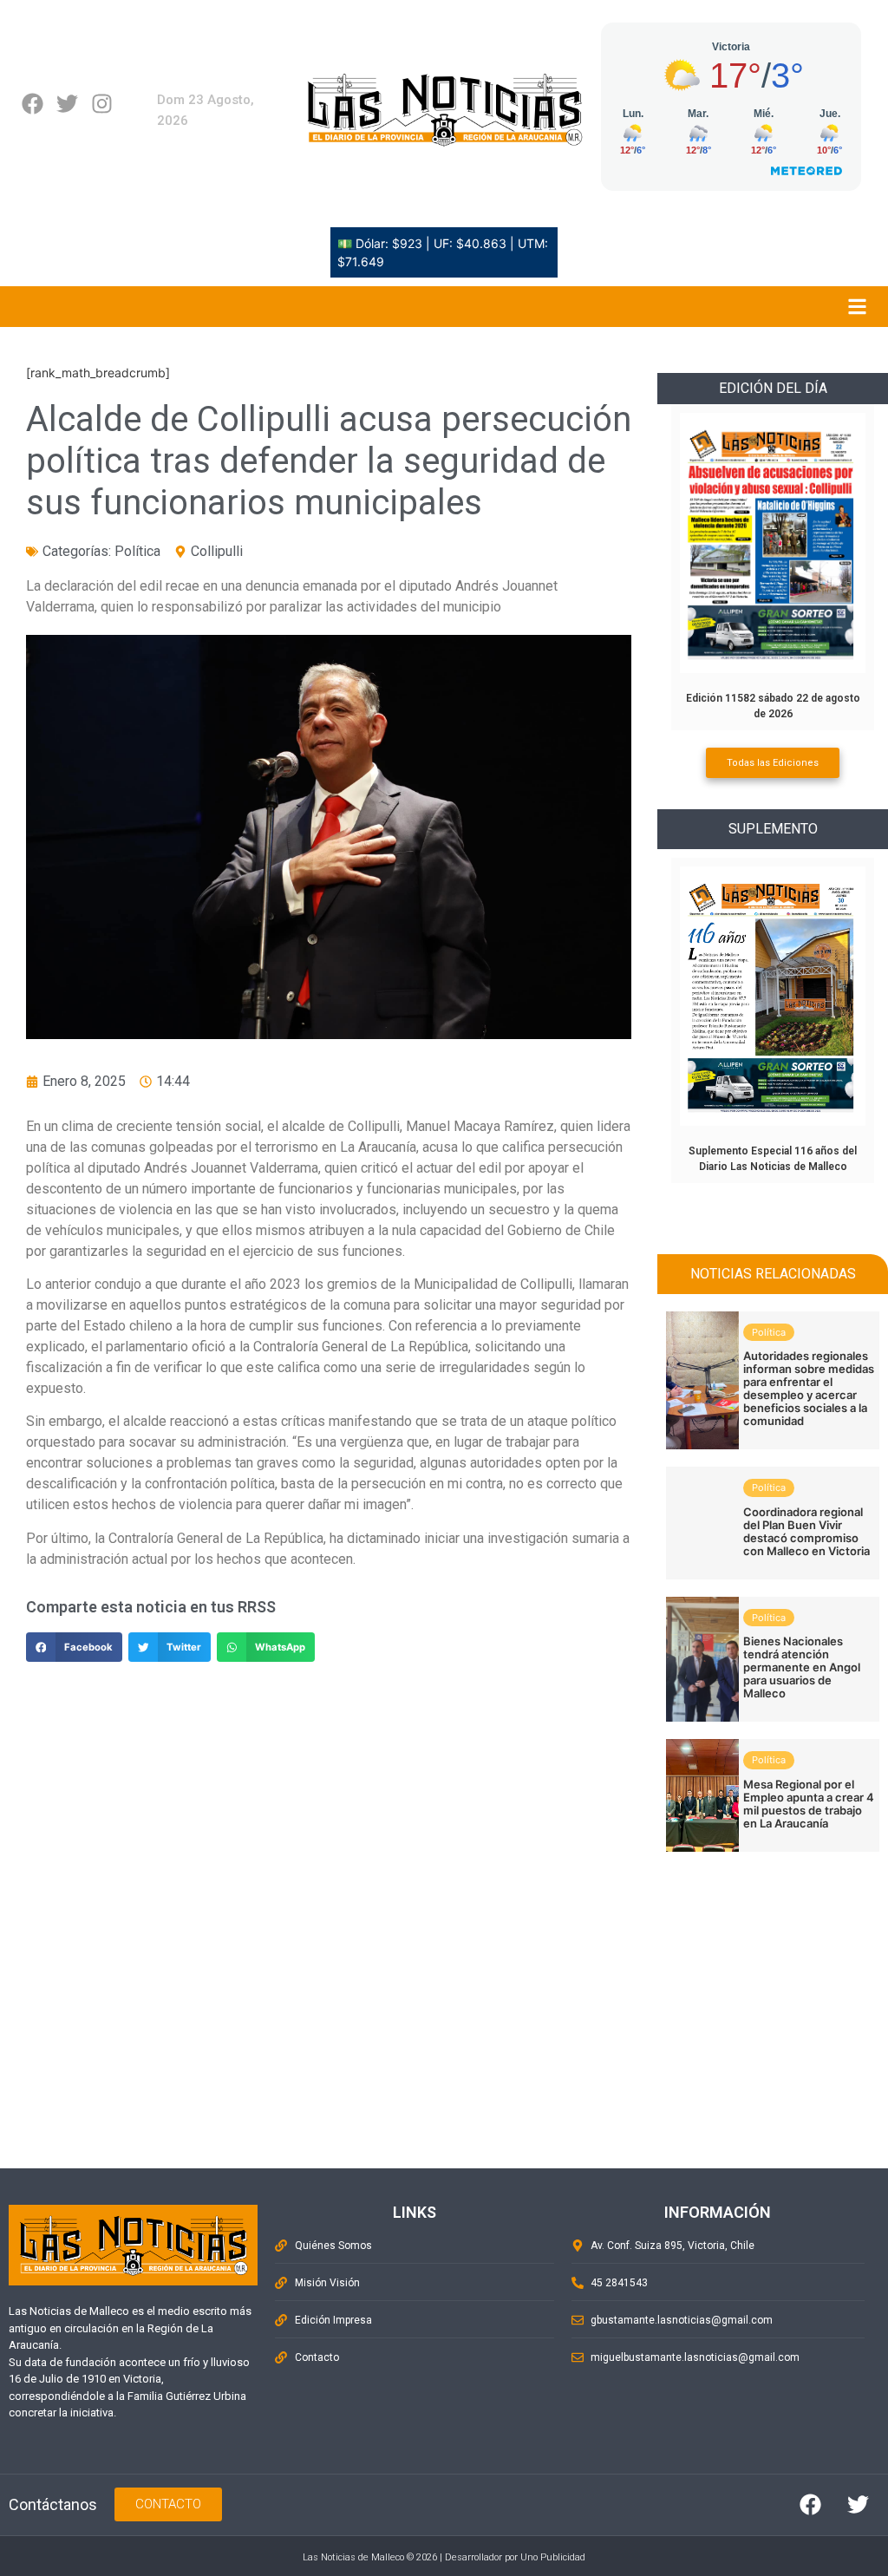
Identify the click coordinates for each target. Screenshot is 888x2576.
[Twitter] (67, 104)
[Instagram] (102, 104)
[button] (74, 1647)
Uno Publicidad (553, 2557)
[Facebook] (33, 104)
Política (137, 551)
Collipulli (217, 551)
